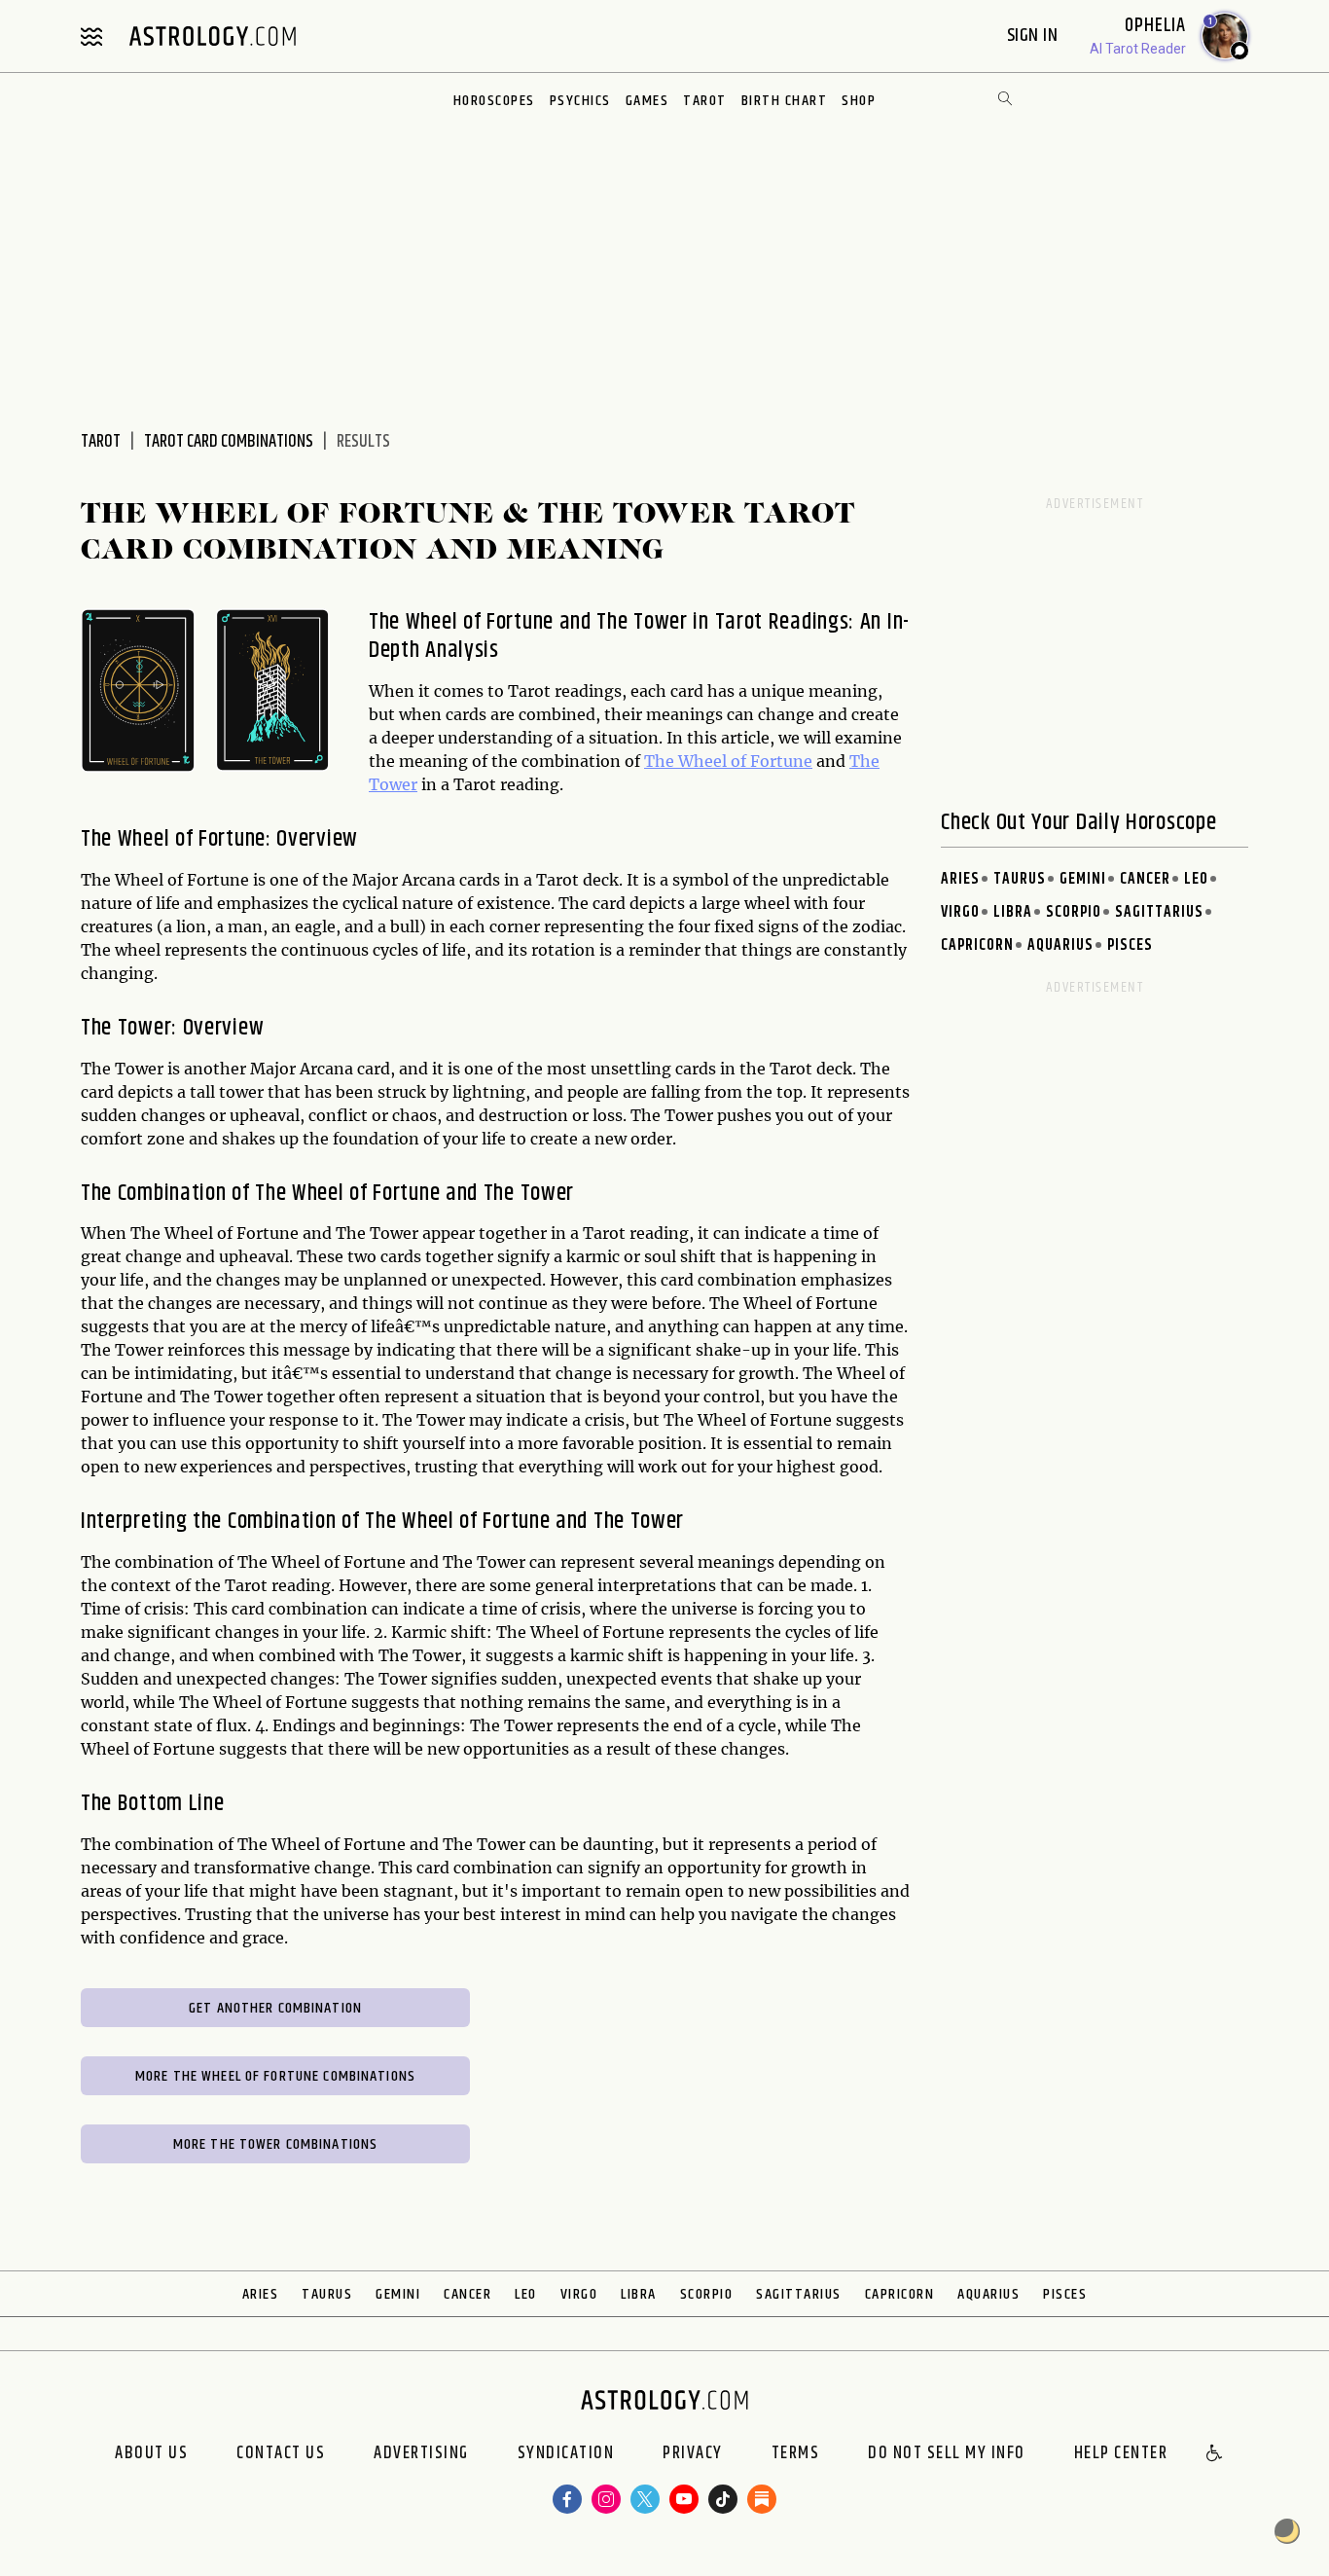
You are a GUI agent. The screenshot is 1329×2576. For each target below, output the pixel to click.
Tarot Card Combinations (229, 442)
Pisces (1130, 945)
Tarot (705, 101)
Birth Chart (785, 101)
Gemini (1083, 879)
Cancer (1145, 879)
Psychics (580, 101)
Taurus (1020, 879)
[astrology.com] (212, 36)
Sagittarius (1159, 912)
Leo (1196, 879)
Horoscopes (494, 101)
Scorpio (1074, 912)
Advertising (421, 2454)
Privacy (693, 2454)
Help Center (1121, 2454)
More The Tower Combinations (276, 2144)
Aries (960, 879)
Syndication (566, 2454)
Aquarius (1060, 945)
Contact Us (281, 2454)
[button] (1215, 2454)
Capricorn (977, 945)
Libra (1013, 912)
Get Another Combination (275, 2008)
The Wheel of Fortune (728, 761)
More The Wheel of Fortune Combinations (275, 2076)
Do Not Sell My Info (947, 2454)
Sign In (1035, 36)
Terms (796, 2454)
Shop (859, 101)
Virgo (960, 912)
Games (647, 101)
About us (151, 2454)
